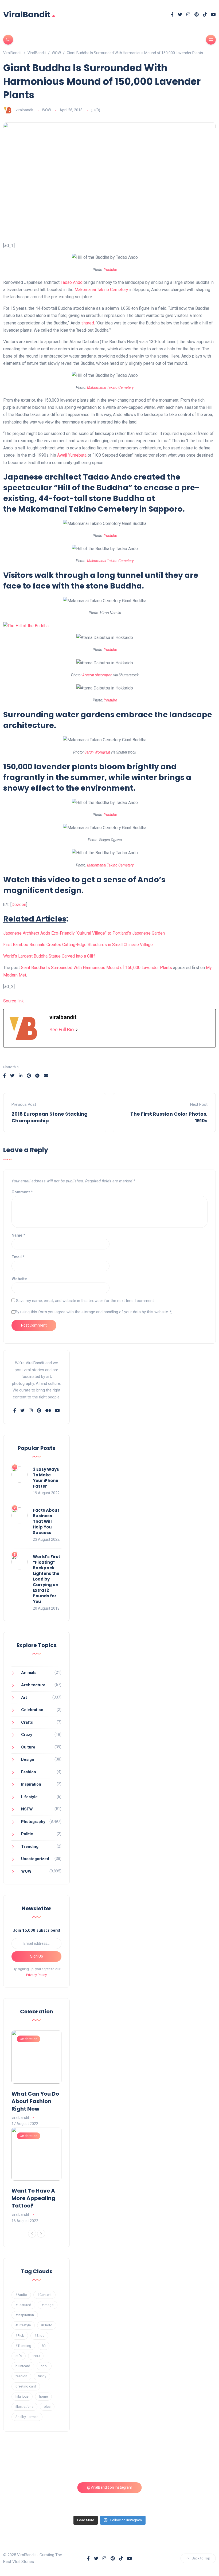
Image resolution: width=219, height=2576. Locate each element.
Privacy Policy (36, 1975)
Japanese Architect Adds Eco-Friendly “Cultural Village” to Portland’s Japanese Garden (84, 933)
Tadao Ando (72, 282)
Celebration (32, 1710)
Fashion (29, 1772)
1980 (36, 2356)
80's (19, 2356)
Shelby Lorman (27, 2417)
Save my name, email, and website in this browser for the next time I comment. (85, 1301)
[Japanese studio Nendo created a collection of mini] (28, 2497)
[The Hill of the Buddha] (26, 626)
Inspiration (31, 1784)
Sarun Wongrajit (97, 752)
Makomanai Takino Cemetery (101, 290)
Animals (29, 1673)
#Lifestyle (23, 2325)
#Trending (23, 2346)
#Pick (20, 2336)
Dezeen (19, 905)
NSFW (27, 1809)
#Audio (21, 2295)
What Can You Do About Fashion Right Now (35, 2101)
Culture (28, 1747)
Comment (22, 1192)
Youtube (110, 270)
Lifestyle (29, 1797)
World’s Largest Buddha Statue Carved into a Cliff (49, 956)
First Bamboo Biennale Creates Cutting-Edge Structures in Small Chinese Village (78, 945)
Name (18, 1235)
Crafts (27, 1722)
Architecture (33, 1685)
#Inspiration (25, 2315)
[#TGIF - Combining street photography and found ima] (82, 2497)
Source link (13, 1001)
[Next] (41, 2234)
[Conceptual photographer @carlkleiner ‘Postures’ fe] (137, 2465)
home (43, 2396)
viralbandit (25, 110)
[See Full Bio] (77, 1030)
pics (47, 2407)
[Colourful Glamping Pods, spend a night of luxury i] (191, 2465)
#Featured (23, 2305)
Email (18, 1257)
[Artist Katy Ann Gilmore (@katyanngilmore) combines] (28, 2465)
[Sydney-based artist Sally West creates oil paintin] (191, 2497)
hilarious (22, 2396)
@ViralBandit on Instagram (110, 2487)
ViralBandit (29, 15)
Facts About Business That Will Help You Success (46, 1521)
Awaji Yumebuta (72, 455)
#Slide (39, 2336)
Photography (33, 1822)
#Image (48, 2305)
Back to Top (201, 2558)
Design (28, 1759)
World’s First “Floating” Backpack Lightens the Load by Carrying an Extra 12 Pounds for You (46, 1579)
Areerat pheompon (97, 675)
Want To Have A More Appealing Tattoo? (33, 2198)
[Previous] (32, 2234)
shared (88, 323)
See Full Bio (62, 1030)
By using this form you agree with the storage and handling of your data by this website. (93, 1312)
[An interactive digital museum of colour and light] (82, 2465)
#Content (44, 2295)
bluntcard (23, 2366)
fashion (21, 2376)
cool (44, 2366)
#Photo (47, 2325)
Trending (30, 1846)
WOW (46, 110)
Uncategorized (35, 1859)
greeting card (26, 2386)
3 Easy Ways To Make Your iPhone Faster (46, 1478)
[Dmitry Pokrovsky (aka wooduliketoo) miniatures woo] (137, 2497)
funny (42, 2376)
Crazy (27, 1735)
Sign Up (37, 1956)
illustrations (24, 2407)
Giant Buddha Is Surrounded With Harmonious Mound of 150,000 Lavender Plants (96, 968)
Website (19, 1279)
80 (44, 2346)
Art (24, 1697)
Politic (27, 1834)
